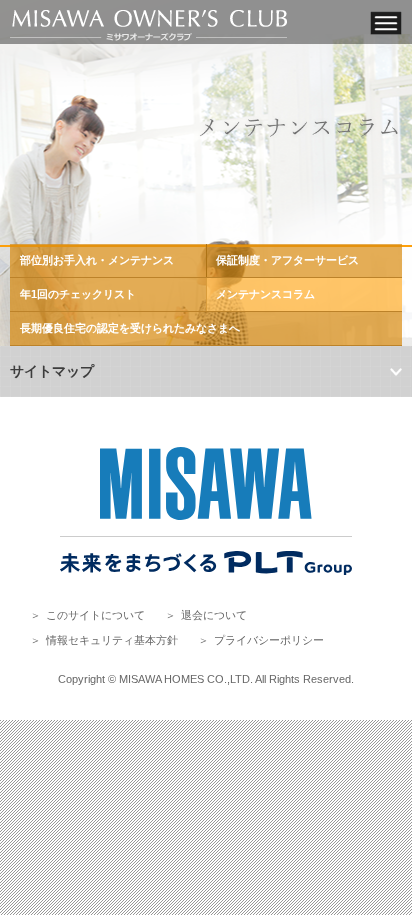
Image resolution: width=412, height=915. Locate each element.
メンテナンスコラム (265, 294)
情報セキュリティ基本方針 (112, 640)
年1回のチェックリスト (78, 294)
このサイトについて (95, 615)
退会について (214, 615)
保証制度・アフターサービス (287, 260)
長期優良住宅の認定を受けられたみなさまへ (130, 328)
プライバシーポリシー (269, 640)
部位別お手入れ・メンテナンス (97, 260)
